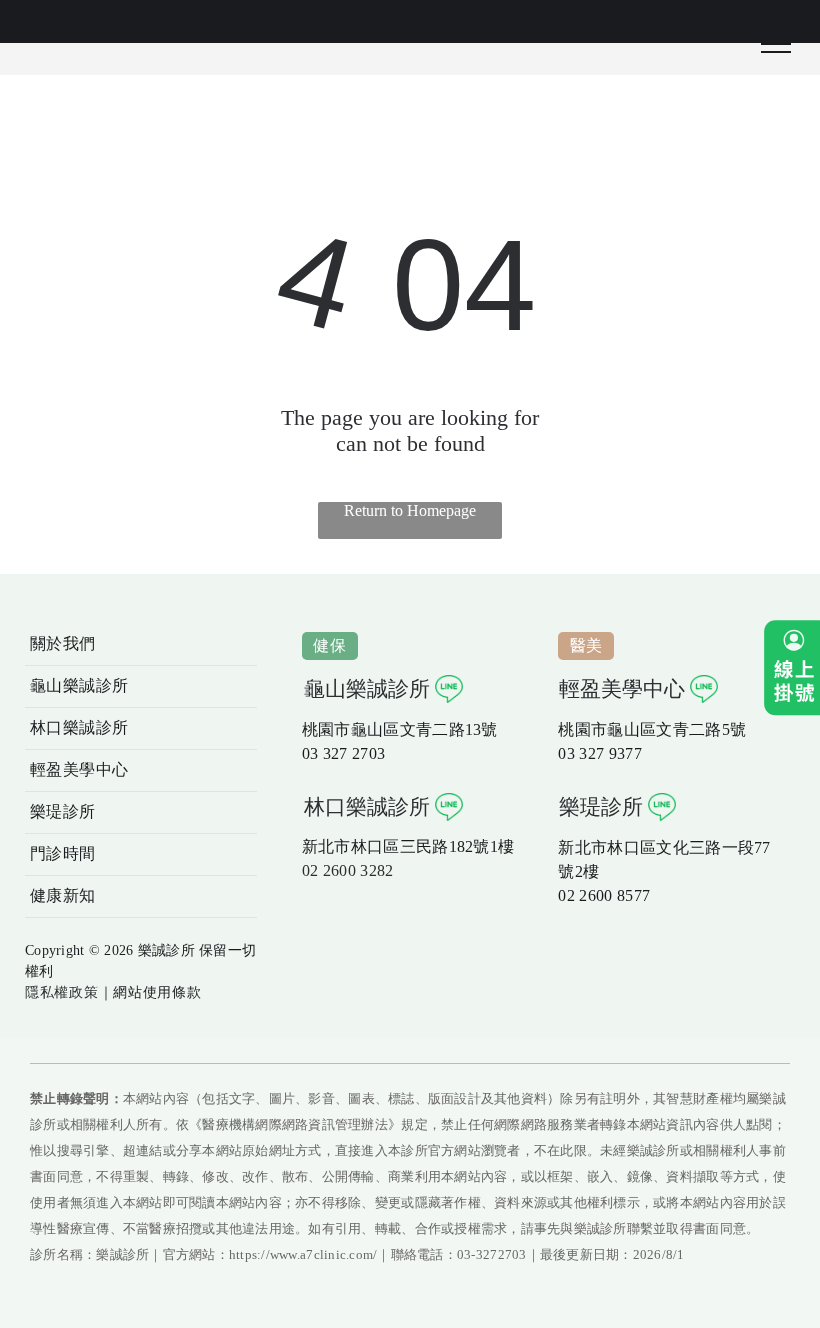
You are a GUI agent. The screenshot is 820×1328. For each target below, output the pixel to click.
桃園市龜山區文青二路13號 (400, 729)
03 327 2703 (344, 753)
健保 (329, 645)
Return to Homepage (410, 510)
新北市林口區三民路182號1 (400, 846)
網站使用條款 (157, 992)
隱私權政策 (62, 992)
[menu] (776, 44)
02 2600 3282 (348, 870)
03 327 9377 (600, 753)
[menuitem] (141, 645)
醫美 (586, 645)
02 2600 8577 (604, 895)
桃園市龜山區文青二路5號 (652, 729)
